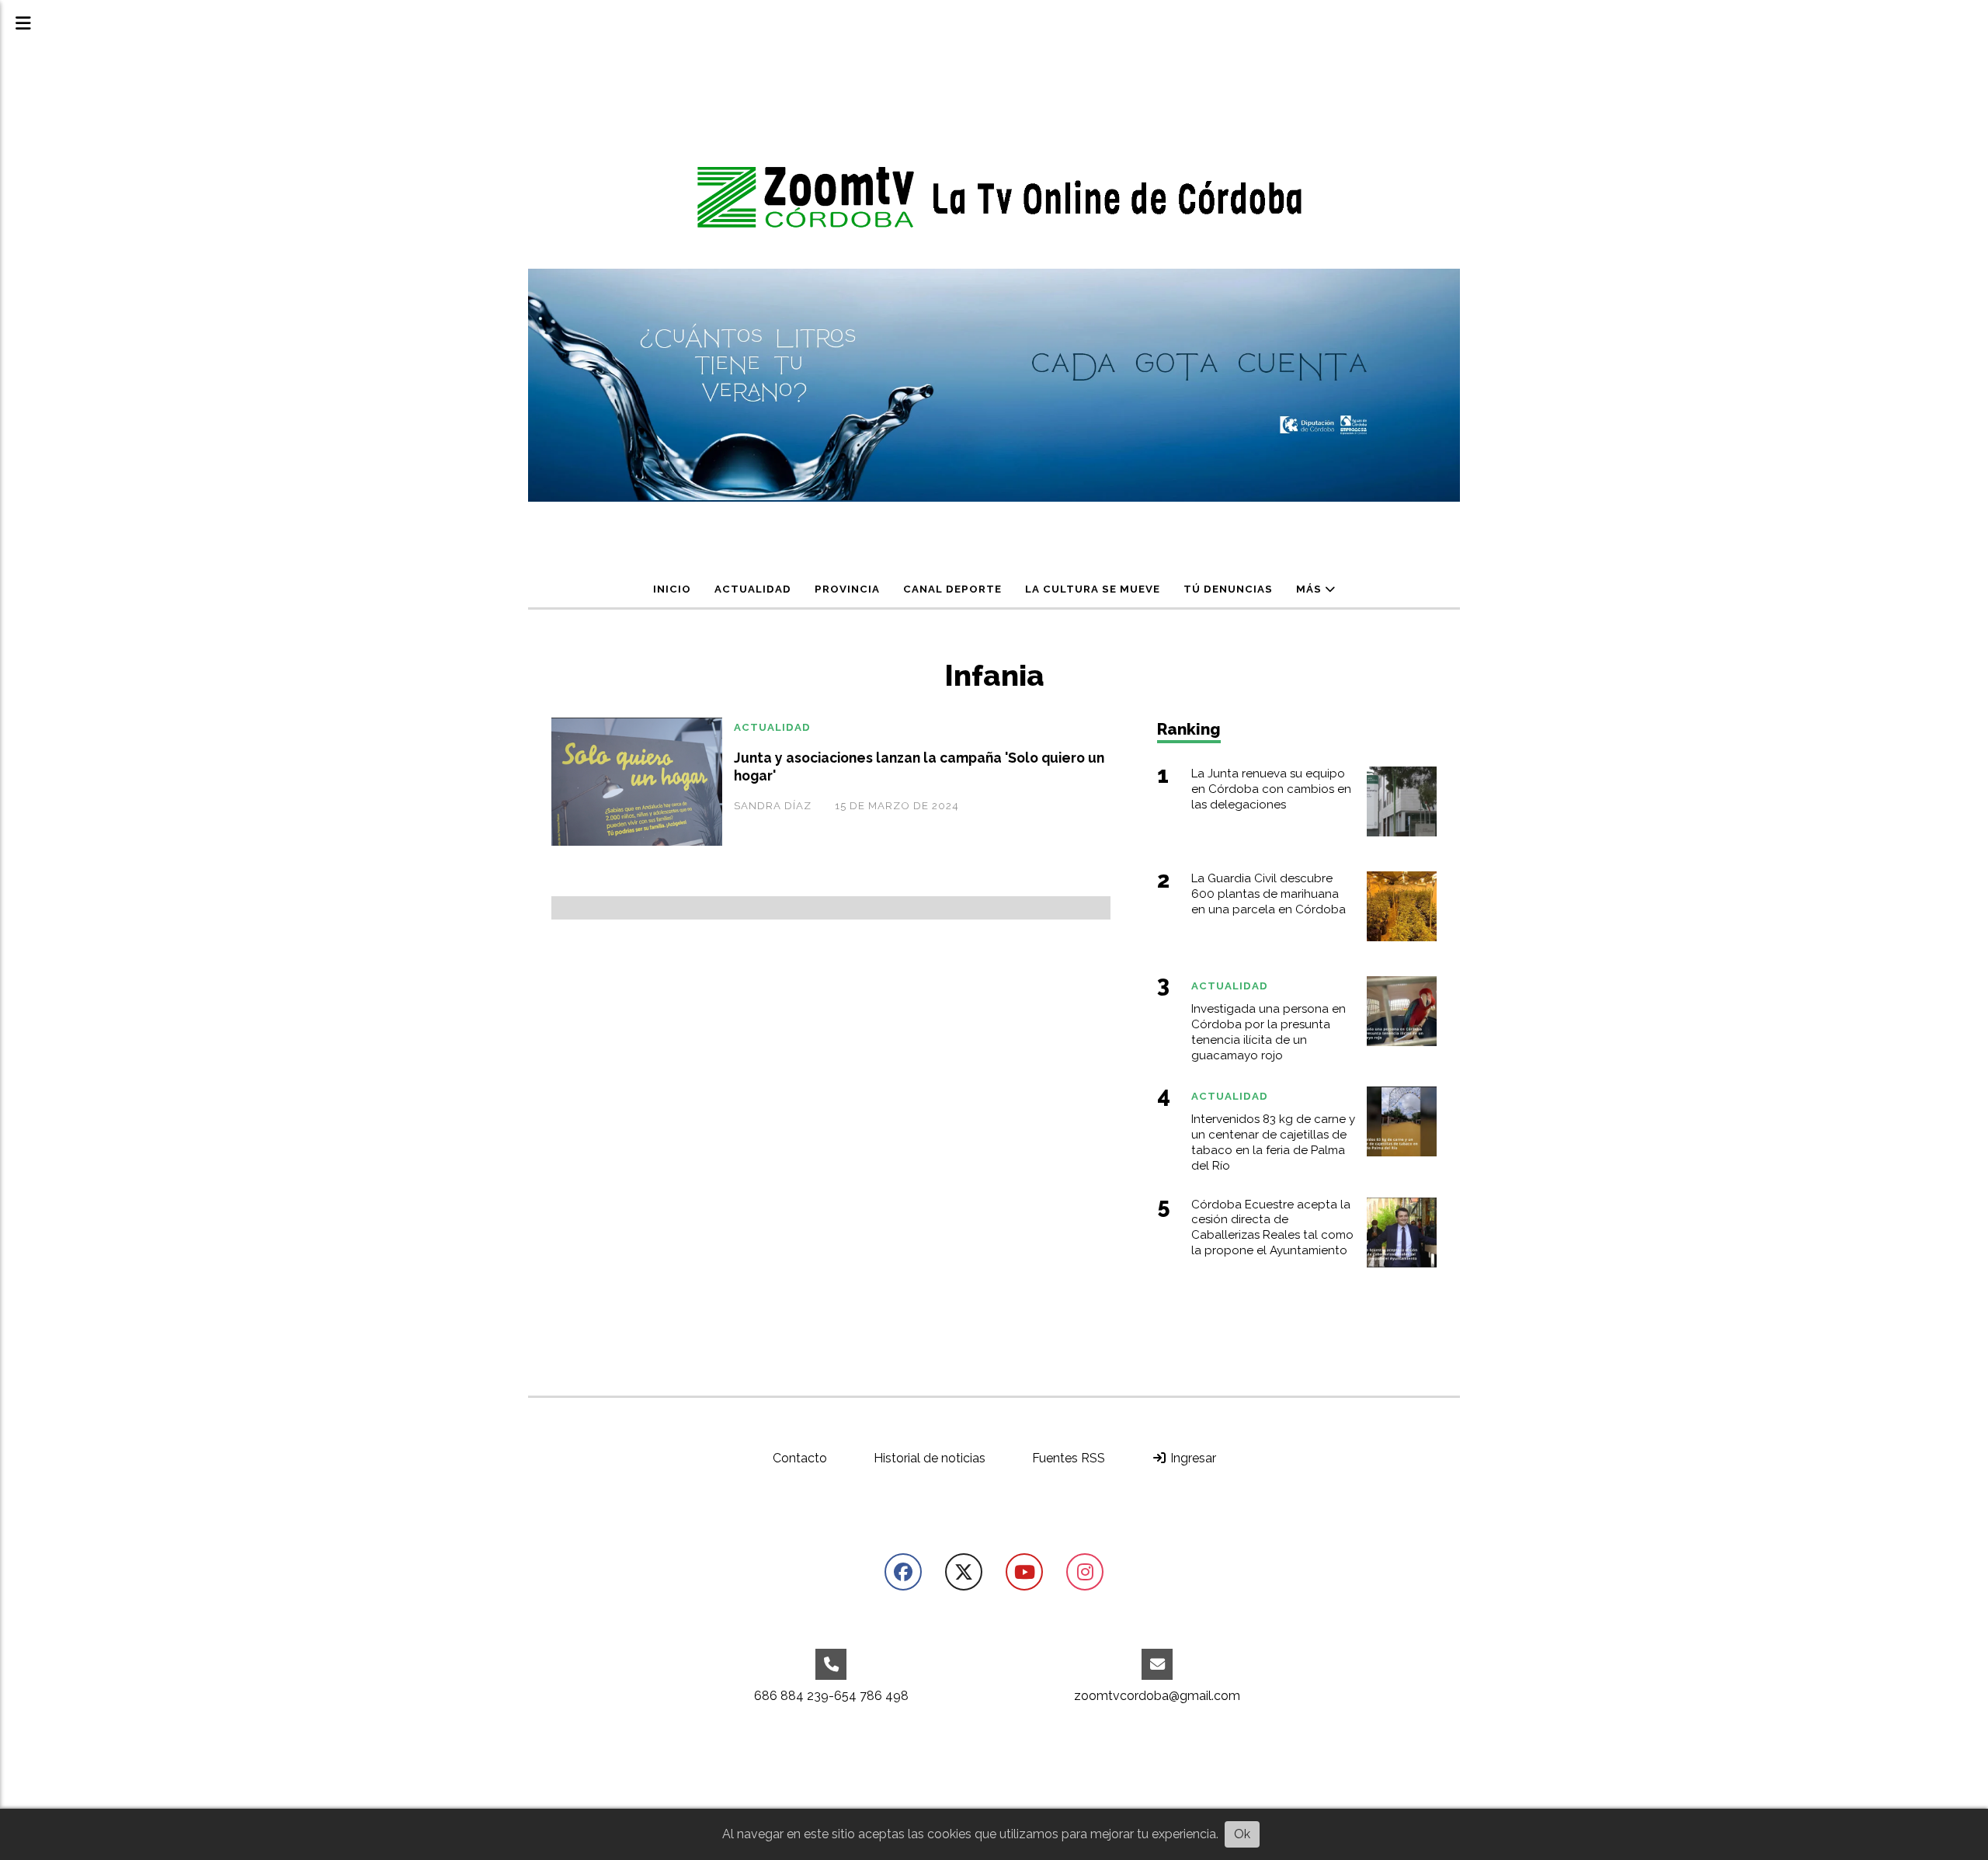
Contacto (800, 1458)
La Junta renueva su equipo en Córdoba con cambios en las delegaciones (1271, 789)
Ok (1242, 1834)
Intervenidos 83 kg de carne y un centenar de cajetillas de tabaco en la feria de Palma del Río (1273, 1142)
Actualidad (753, 589)
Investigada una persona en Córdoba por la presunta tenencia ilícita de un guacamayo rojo (1269, 1032)
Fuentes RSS (1069, 1458)
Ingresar (1192, 1458)
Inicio (672, 589)
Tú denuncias (1228, 589)
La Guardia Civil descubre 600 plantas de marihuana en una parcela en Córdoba (1269, 894)
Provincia (847, 589)
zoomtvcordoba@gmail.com (1157, 1696)
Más (1310, 589)
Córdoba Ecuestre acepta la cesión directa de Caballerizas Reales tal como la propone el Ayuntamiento (1272, 1227)
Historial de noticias (930, 1458)
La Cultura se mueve (1093, 589)
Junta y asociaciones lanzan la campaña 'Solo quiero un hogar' (919, 767)
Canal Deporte (952, 589)
